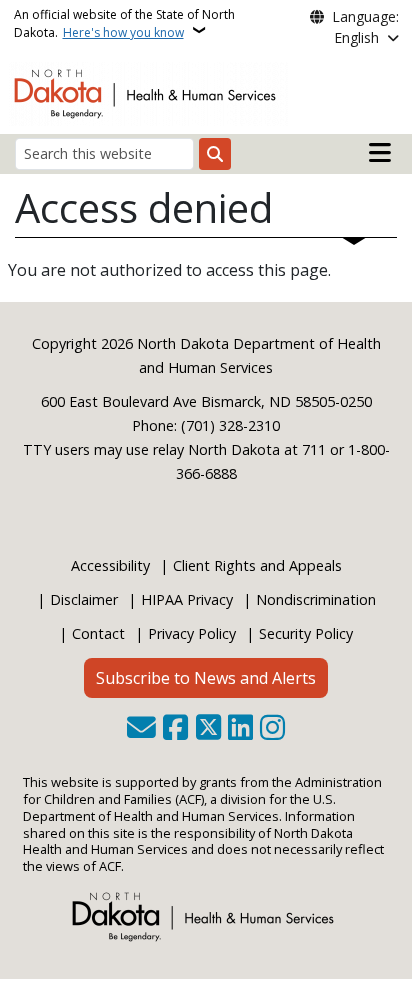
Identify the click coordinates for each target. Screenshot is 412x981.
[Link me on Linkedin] (240, 729)
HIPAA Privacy (187, 599)
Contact (98, 633)
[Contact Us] (141, 729)
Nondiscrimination (316, 599)
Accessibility (110, 565)
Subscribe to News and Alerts (206, 678)
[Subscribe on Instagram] (272, 729)
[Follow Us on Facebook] (175, 729)
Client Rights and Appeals (257, 565)
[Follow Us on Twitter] (208, 729)
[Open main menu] (380, 153)
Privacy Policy (192, 633)
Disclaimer (84, 599)
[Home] (148, 92)
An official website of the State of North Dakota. (124, 23)
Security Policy (306, 633)
